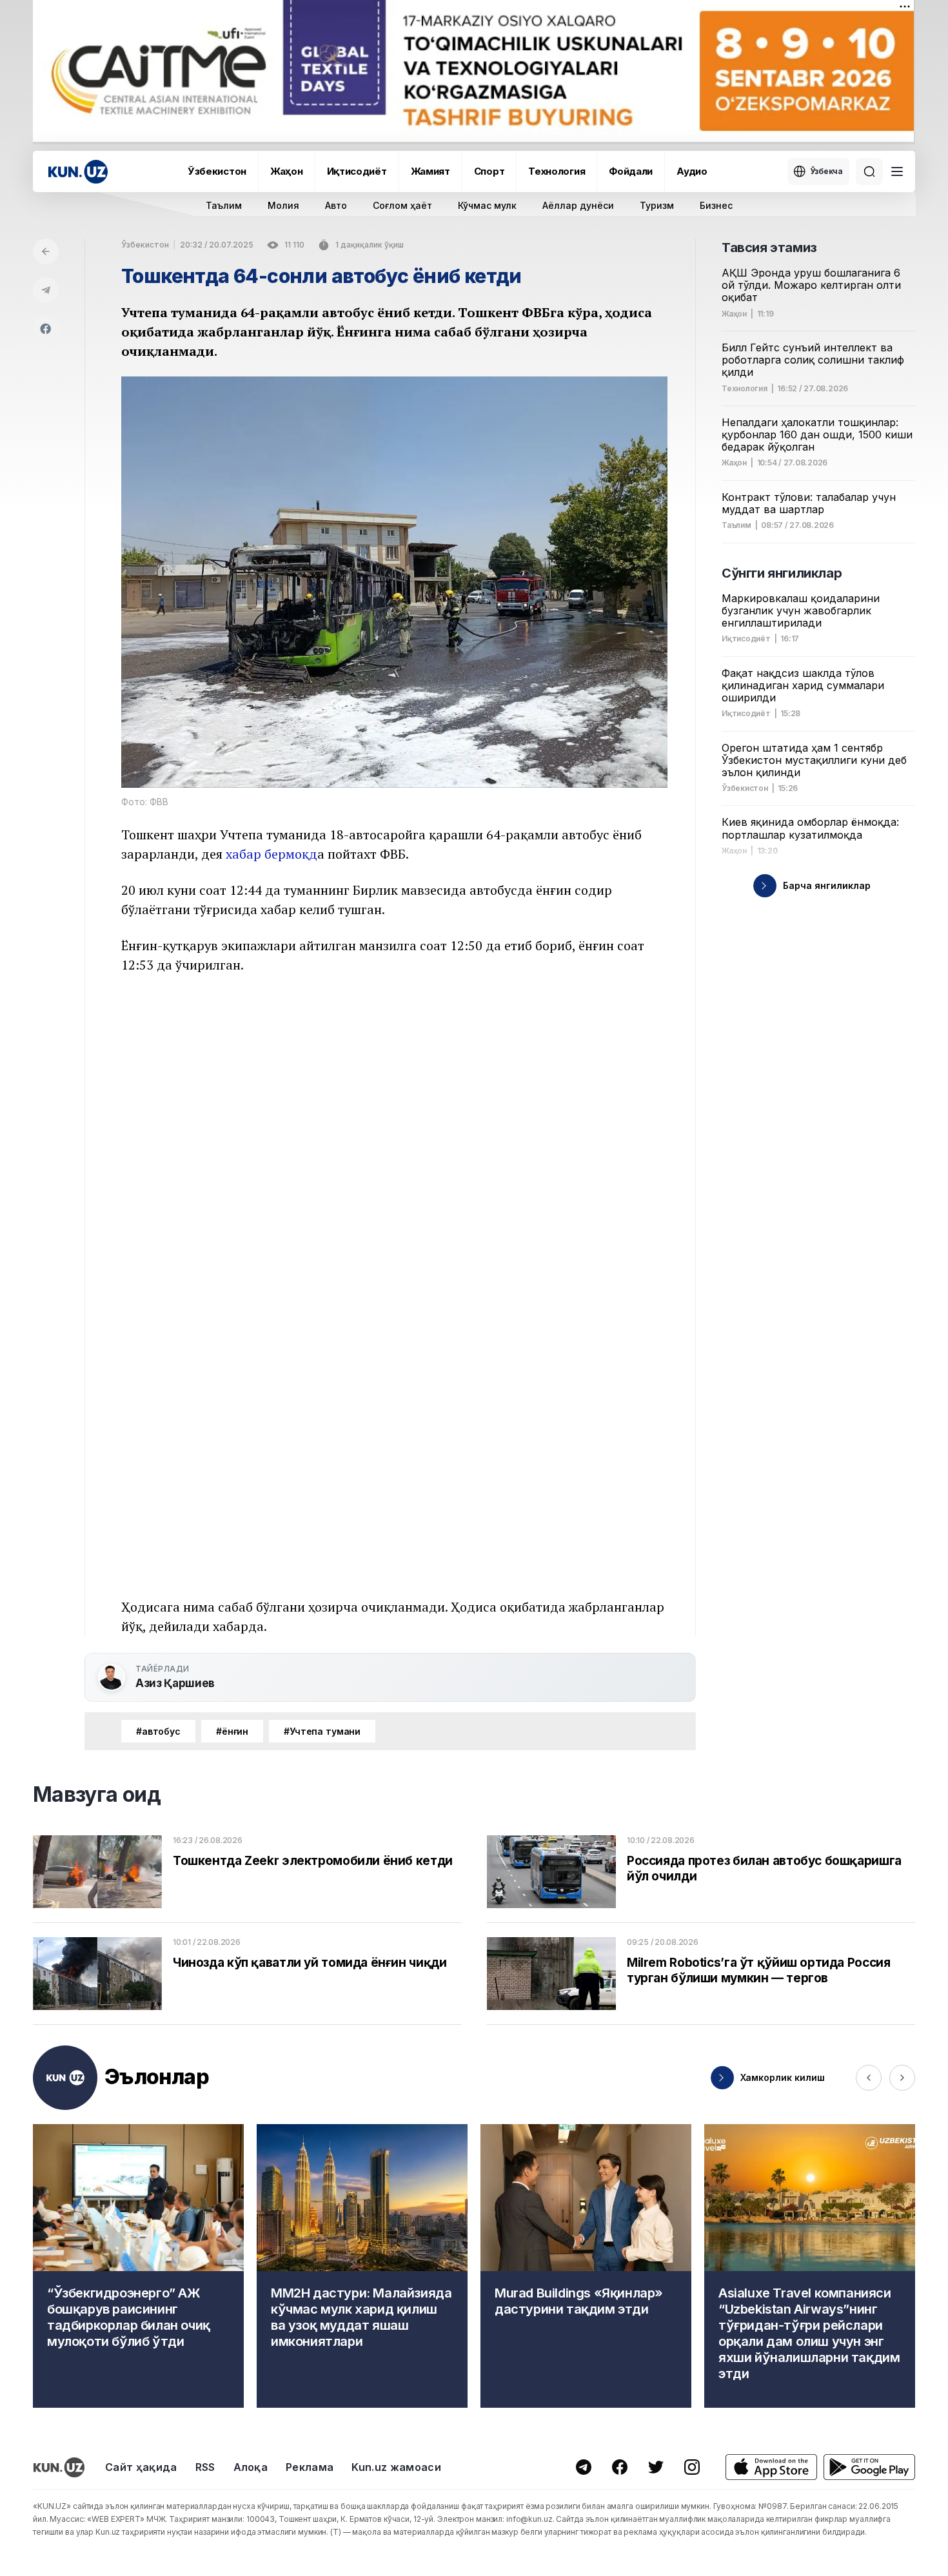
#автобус (158, 1731)
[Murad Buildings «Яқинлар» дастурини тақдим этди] (586, 2266)
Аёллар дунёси (578, 205)
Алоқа (251, 2467)
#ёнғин (232, 1731)
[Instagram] (692, 2467)
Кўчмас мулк (487, 205)
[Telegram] (46, 290)
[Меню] (897, 171)
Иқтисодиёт (357, 171)
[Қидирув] (869, 171)
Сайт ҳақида (141, 2467)
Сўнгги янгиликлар (782, 573)
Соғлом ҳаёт (402, 205)
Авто (336, 205)
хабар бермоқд (272, 854)
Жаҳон (287, 171)
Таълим (224, 205)
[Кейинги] (902, 2078)
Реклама (310, 2467)
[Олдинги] (869, 2078)
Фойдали (631, 171)
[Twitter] (656, 2467)
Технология (557, 171)
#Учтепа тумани (322, 1731)
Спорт (489, 171)
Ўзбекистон (217, 171)
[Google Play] (869, 2467)
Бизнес (716, 205)
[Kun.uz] (78, 172)
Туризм (657, 205)
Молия (283, 205)
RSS (205, 2467)
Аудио (692, 171)
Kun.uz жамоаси (396, 2467)
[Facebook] (46, 329)
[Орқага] (46, 251)
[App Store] (771, 2467)
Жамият (430, 171)
